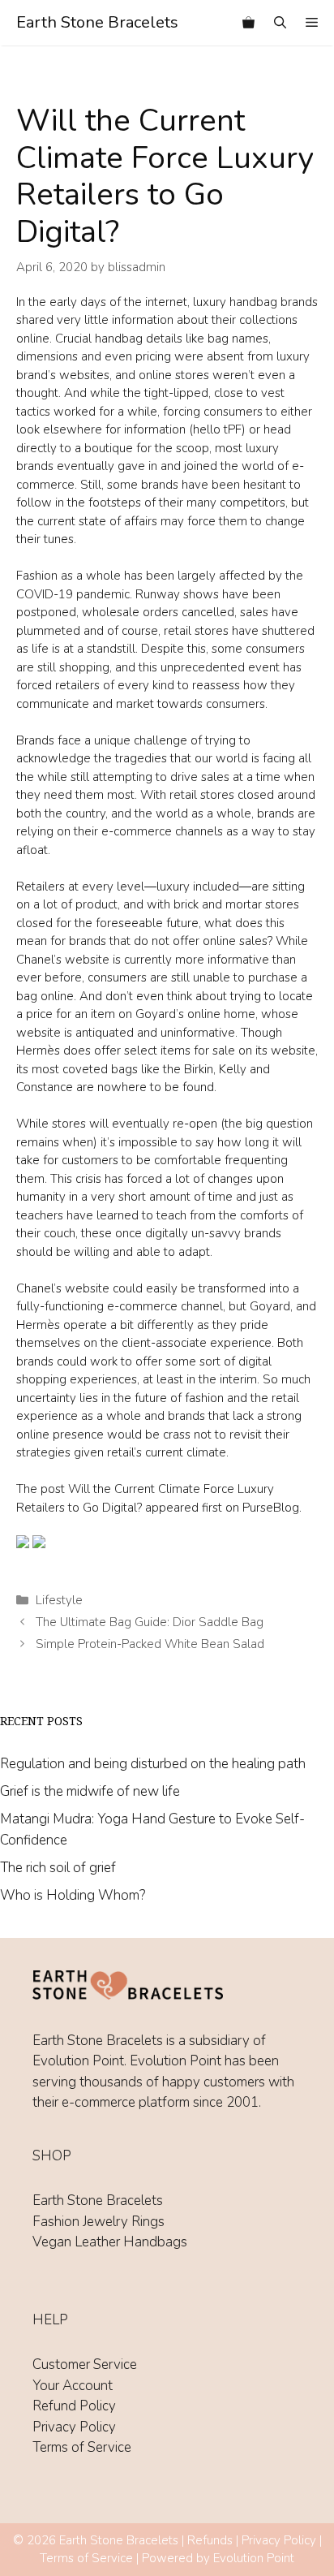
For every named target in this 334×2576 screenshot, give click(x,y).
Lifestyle (59, 1600)
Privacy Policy (74, 2427)
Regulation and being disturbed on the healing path (153, 1764)
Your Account (73, 2386)
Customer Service (85, 2365)
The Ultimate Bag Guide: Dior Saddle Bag (150, 1622)
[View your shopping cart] (248, 23)
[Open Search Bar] (280, 23)
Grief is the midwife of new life (90, 1791)
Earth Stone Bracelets (97, 22)
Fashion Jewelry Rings (98, 2222)
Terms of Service (82, 2447)
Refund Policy (74, 2406)
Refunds (210, 2540)
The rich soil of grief (58, 1868)
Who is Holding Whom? (73, 1895)
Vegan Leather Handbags (110, 2242)
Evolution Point (254, 2558)
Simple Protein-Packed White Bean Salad (150, 1644)
